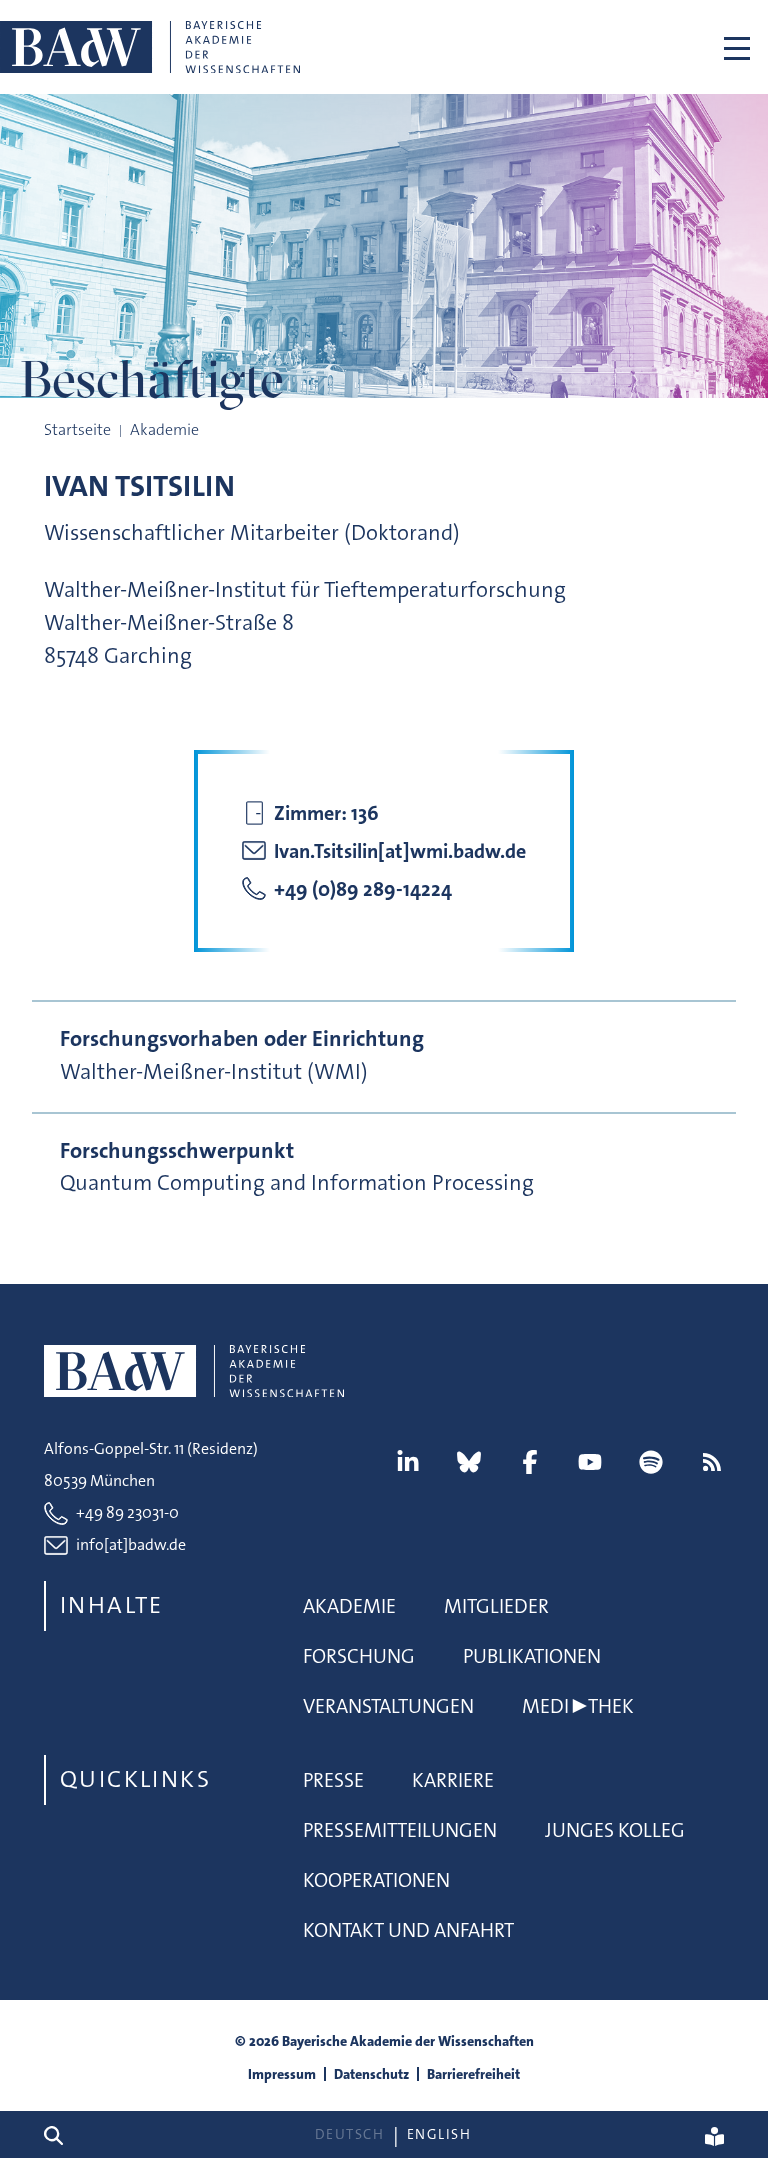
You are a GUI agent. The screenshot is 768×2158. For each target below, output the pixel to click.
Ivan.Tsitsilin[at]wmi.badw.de (400, 851)
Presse (333, 1780)
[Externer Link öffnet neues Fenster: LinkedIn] (408, 1462)
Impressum (282, 2074)
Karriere (453, 1780)
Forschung (359, 1656)
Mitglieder (496, 1606)
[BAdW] (150, 47)
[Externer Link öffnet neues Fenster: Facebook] (530, 1462)
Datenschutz (371, 2074)
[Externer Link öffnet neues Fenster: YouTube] (590, 1462)
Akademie (349, 1606)
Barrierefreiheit (473, 2074)
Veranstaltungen (388, 1706)
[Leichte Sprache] (714, 2135)
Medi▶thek (578, 1706)
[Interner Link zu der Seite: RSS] (712, 1462)
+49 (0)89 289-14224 (363, 889)
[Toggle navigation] (737, 47)
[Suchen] (61, 2134)
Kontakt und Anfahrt (408, 1930)
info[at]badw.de (131, 1544)
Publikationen (532, 1656)
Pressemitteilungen (400, 1830)
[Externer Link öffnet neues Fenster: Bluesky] (469, 1462)
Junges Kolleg (615, 1830)
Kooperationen (376, 1880)
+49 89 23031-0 (127, 1512)
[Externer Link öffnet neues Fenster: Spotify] (651, 1462)
